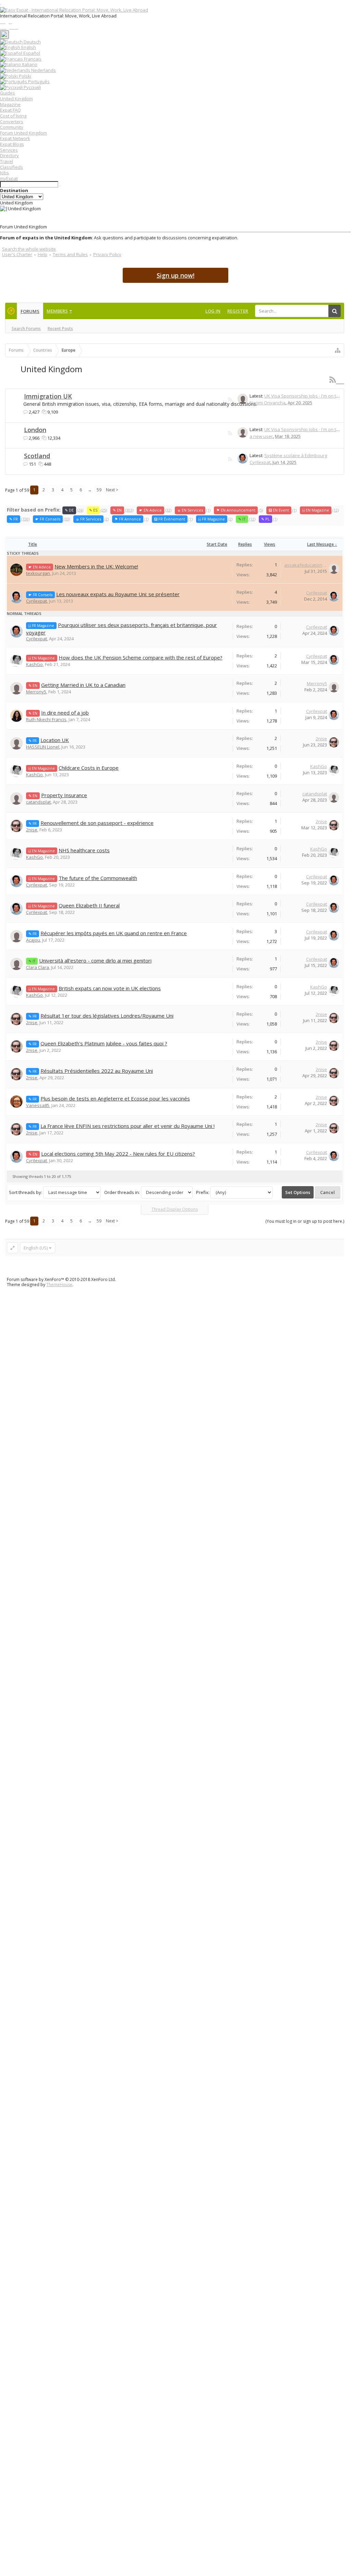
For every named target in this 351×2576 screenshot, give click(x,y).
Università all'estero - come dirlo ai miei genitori (95, 960)
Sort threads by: (26, 1192)
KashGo (34, 664)
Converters (12, 122)
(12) (320, 510)
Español (31, 53)
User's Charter (17, 254)
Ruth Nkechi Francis (46, 719)
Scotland (37, 456)
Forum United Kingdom (23, 133)
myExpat (9, 178)
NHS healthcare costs (84, 850)
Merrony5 (36, 692)
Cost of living (13, 116)
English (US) (36, 1248)
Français (32, 59)
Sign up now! (175, 275)
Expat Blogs (12, 144)
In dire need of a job (65, 713)
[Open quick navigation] (338, 350)
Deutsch (32, 42)
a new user (261, 436)
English (28, 47)
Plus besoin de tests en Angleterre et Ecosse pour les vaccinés (115, 1098)
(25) (98, 510)
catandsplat (38, 802)
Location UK (55, 740)
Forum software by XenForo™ (61, 1279)
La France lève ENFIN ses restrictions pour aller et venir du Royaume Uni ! (128, 1126)
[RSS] (337, 380)
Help (43, 254)
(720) (19, 519)
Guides (8, 93)
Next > (112, 490)
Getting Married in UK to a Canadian (83, 685)
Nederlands (43, 70)
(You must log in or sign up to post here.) (305, 1221)
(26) (74, 510)
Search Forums (26, 329)
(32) (155, 510)
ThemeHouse (59, 1285)
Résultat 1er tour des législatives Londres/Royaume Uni (107, 1016)
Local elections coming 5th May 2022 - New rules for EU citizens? (118, 1154)
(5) (240, 510)
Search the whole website (29, 249)
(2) (92, 519)
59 (99, 490)
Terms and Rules (70, 254)
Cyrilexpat (260, 462)
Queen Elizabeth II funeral (89, 905)
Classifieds (11, 167)
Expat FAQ (10, 110)
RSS (230, 400)
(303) (123, 510)
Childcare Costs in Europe (89, 768)
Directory (9, 155)
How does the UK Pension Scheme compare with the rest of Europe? (141, 657)
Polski (25, 76)
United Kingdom (16, 99)
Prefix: (203, 1192)
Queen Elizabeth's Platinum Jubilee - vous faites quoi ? (104, 1043)
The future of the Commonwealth (98, 878)
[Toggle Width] (13, 1248)
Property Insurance (64, 795)
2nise (321, 739)
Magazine (10, 104)
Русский (32, 87)
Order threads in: (122, 1192)
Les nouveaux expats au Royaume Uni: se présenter (118, 594)
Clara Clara (38, 967)
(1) (194, 510)
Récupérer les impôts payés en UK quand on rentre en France (114, 933)
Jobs (4, 173)
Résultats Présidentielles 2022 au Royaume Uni (97, 1071)
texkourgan (38, 573)
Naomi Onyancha (268, 403)
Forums (30, 311)
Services (9, 150)
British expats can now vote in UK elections (110, 988)
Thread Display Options (175, 1209)
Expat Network (15, 138)
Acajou (33, 940)
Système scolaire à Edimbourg (296, 455)
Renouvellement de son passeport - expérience (97, 823)
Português (38, 81)
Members (57, 311)
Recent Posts (60, 329)
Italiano (29, 64)
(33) (53, 519)
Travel (7, 161)
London (35, 430)
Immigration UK (48, 396)
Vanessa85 (38, 1105)
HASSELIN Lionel (43, 747)
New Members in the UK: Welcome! (96, 566)
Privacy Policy (107, 254)
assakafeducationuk (306, 565)
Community (12, 127)
